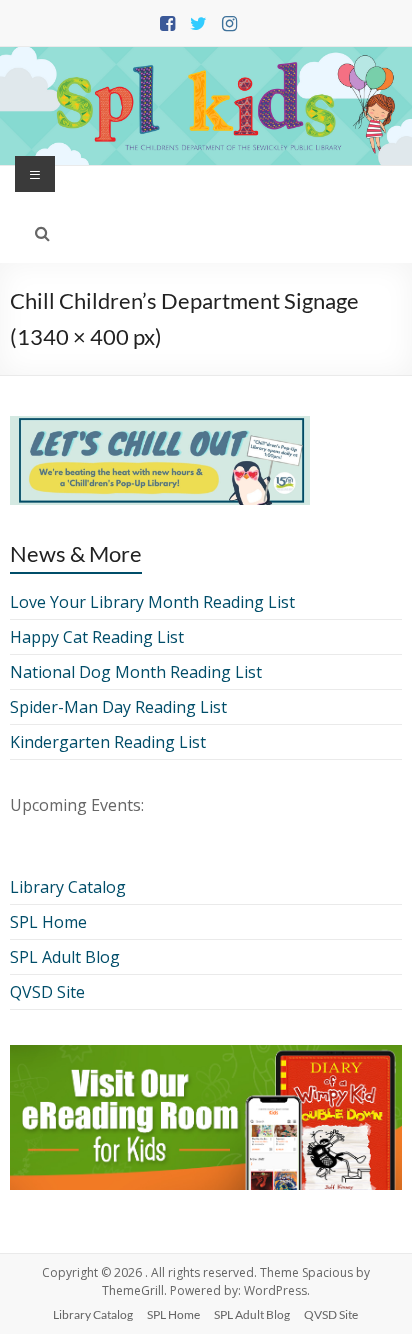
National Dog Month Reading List (136, 672)
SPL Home (48, 922)
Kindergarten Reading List (108, 742)
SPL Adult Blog (65, 957)
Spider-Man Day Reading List (118, 707)
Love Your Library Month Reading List (152, 602)
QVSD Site (47, 992)
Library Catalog (68, 887)
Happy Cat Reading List (97, 637)
